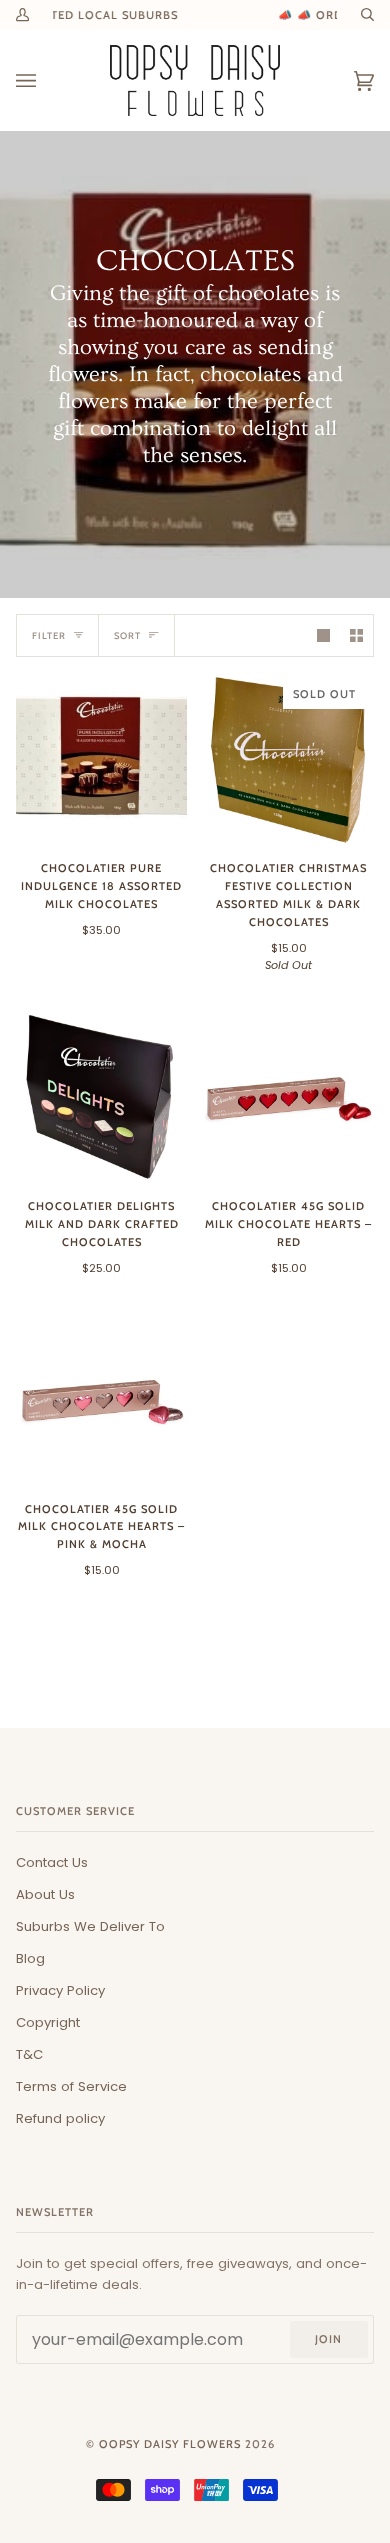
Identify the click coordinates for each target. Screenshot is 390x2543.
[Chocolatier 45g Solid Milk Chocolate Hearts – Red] (288, 1096)
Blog (30, 1958)
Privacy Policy (60, 1990)
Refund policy (60, 2118)
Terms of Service (71, 2086)
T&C (29, 2054)
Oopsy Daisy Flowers (170, 2444)
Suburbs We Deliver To (90, 1926)
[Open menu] (46, 80)
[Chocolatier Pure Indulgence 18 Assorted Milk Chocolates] (101, 758)
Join (328, 2339)
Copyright (48, 2022)
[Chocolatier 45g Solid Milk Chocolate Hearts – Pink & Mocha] (101, 1399)
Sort (127, 635)
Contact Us (52, 1862)
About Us (45, 1894)
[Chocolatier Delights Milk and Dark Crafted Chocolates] (101, 1096)
